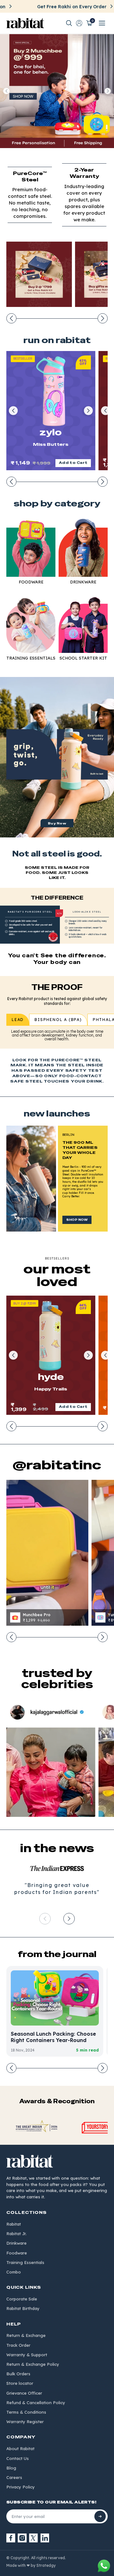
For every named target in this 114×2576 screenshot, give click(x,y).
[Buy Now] (57, 757)
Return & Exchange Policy (33, 2364)
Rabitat (14, 2224)
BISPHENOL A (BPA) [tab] (58, 1020)
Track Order (18, 2345)
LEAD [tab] (18, 1020)
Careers (14, 2477)
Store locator (20, 2383)
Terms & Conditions (26, 2412)
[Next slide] (108, 91)
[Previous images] (11, 318)
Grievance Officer (24, 2393)
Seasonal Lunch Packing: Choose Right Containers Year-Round (53, 2037)
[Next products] (103, 482)
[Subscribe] (100, 2516)
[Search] (69, 23)
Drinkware (16, 2243)
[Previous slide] (6, 91)
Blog (11, 2468)
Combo (14, 2272)
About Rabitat (20, 2449)
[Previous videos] (11, 1637)
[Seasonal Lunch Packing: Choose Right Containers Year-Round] (55, 1998)
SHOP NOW (77, 1220)
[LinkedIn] (45, 2538)
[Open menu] (102, 23)
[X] (34, 2538)
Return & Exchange (26, 2335)
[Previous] (45, 1919)
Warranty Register (25, 2422)
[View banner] (57, 91)
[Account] (79, 23)
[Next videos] (103, 1637)
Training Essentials (25, 2262)
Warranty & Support (27, 2355)
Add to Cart (73, 463)
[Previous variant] (13, 411)
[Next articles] (103, 2068)
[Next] (69, 1919)
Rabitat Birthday (23, 2308)
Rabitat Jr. (16, 2234)
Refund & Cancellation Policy (36, 2403)
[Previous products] (11, 482)
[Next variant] (88, 411)
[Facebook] (11, 2538)
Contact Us (18, 2458)
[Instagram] (22, 2538)
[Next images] (103, 318)
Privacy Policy (21, 2487)
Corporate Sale (22, 2299)
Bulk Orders (18, 2374)
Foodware (17, 2253)
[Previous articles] (11, 2068)
